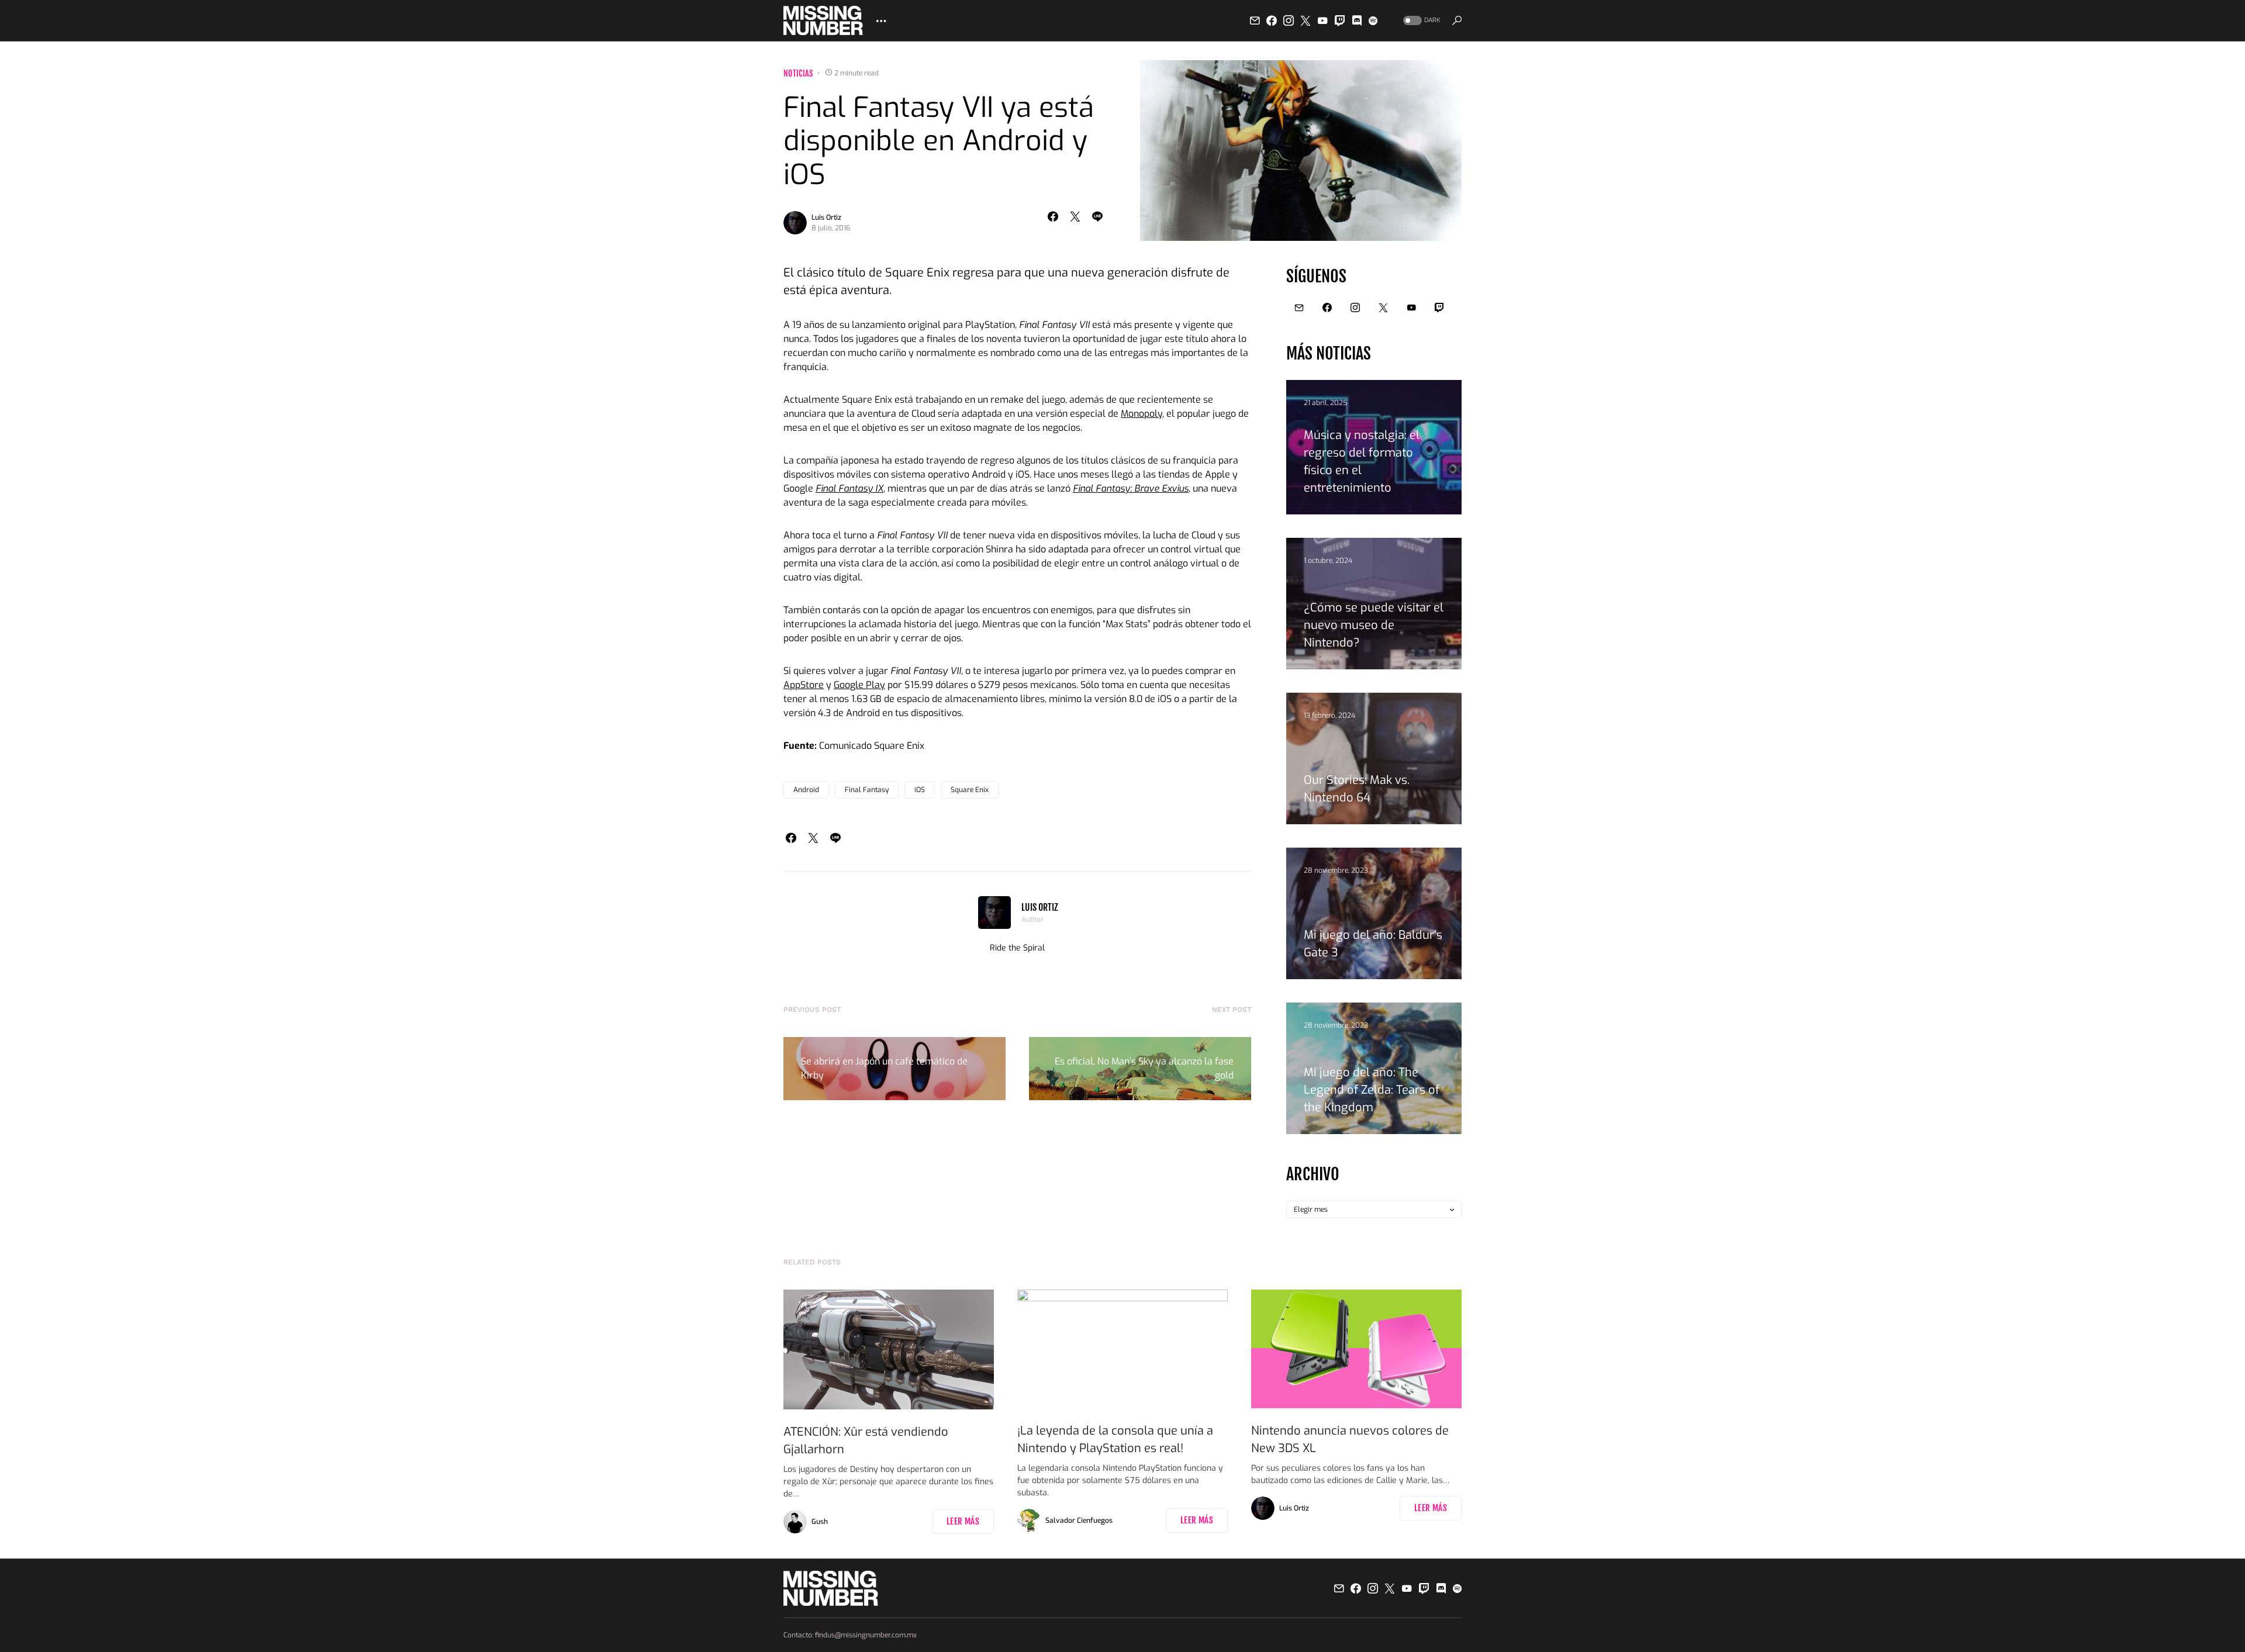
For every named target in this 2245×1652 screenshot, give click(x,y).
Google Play (859, 685)
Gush (820, 1522)
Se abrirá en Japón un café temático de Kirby (884, 1068)
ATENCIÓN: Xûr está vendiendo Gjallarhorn (866, 1441)
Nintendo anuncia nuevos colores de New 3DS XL (1350, 1440)
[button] (1421, 21)
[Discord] (1357, 20)
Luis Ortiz (826, 217)
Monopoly (1142, 414)
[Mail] (1255, 20)
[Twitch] (1340, 20)
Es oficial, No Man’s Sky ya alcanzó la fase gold (1144, 1068)
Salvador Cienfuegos (1079, 1520)
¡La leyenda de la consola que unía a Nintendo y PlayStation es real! (1115, 1440)
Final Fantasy (867, 790)
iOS (920, 790)
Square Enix (970, 790)
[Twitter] (1305, 20)
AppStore (804, 685)
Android (806, 790)
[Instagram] (1289, 20)
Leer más (963, 1521)
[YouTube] (1322, 20)
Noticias (798, 73)
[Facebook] (1272, 20)
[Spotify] (1373, 20)
